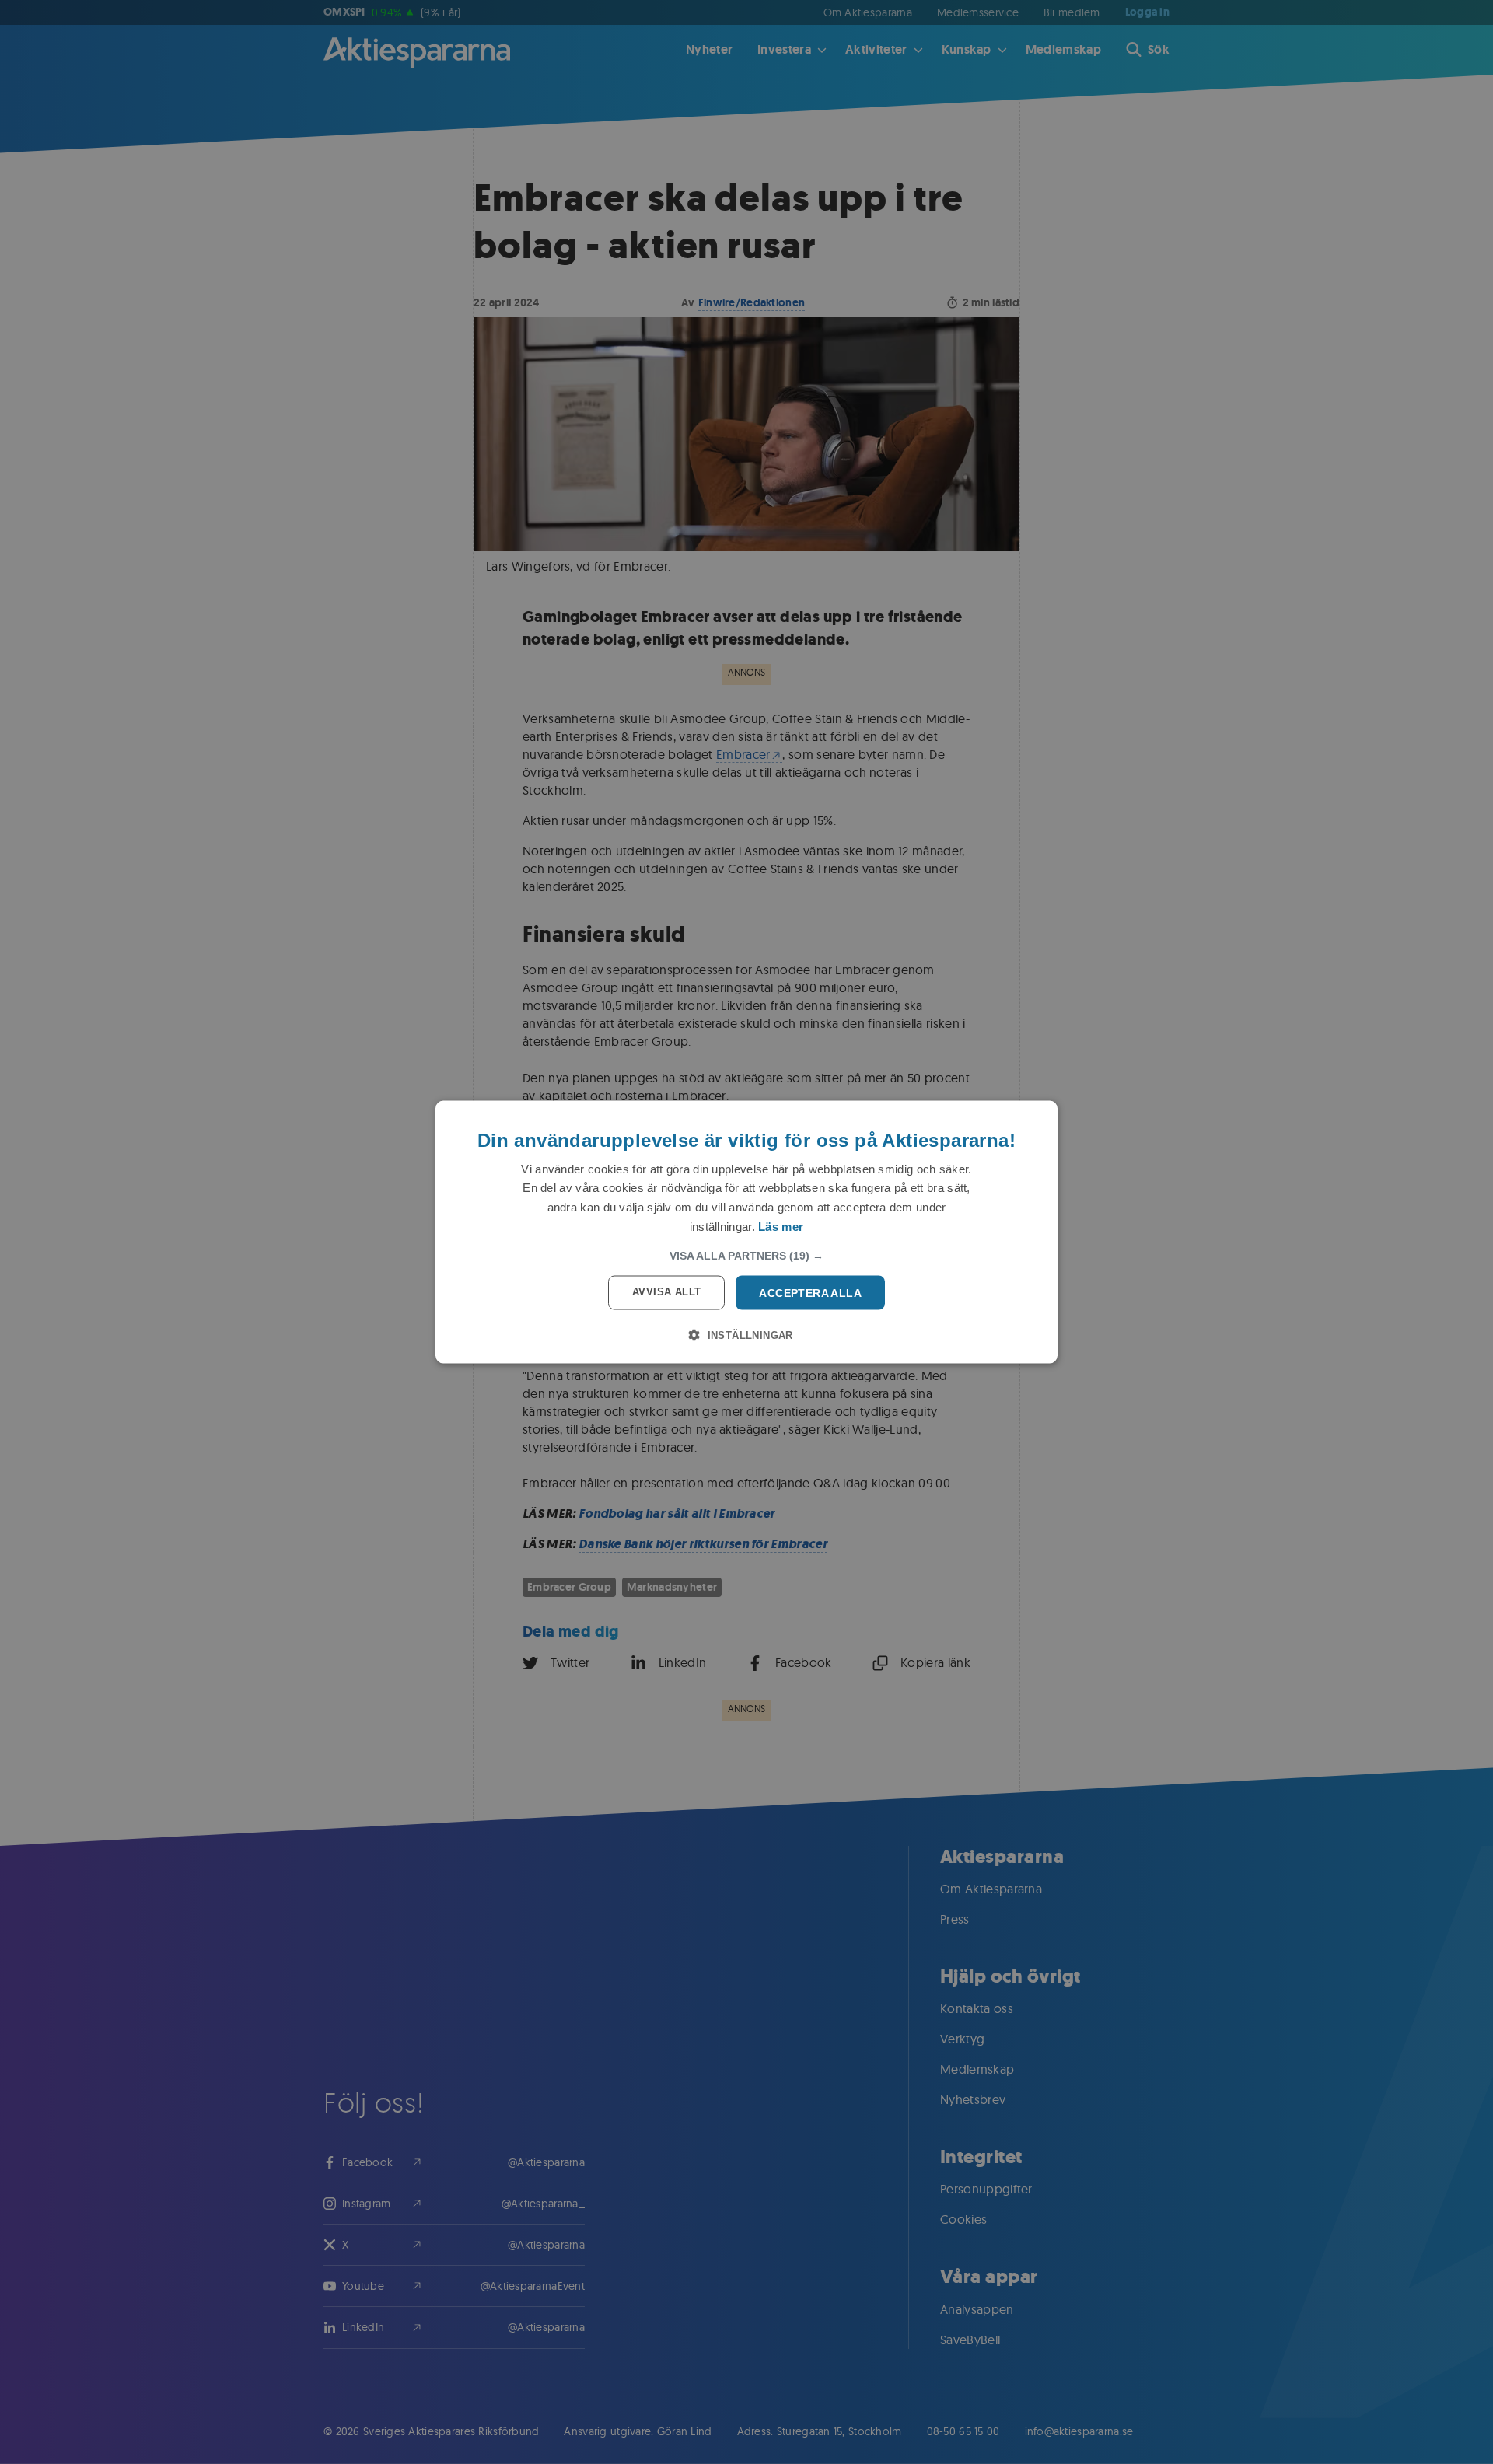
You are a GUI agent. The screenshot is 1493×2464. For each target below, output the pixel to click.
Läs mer (781, 1226)
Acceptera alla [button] (810, 1292)
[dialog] (746, 1232)
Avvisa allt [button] (666, 1291)
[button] (746, 1255)
